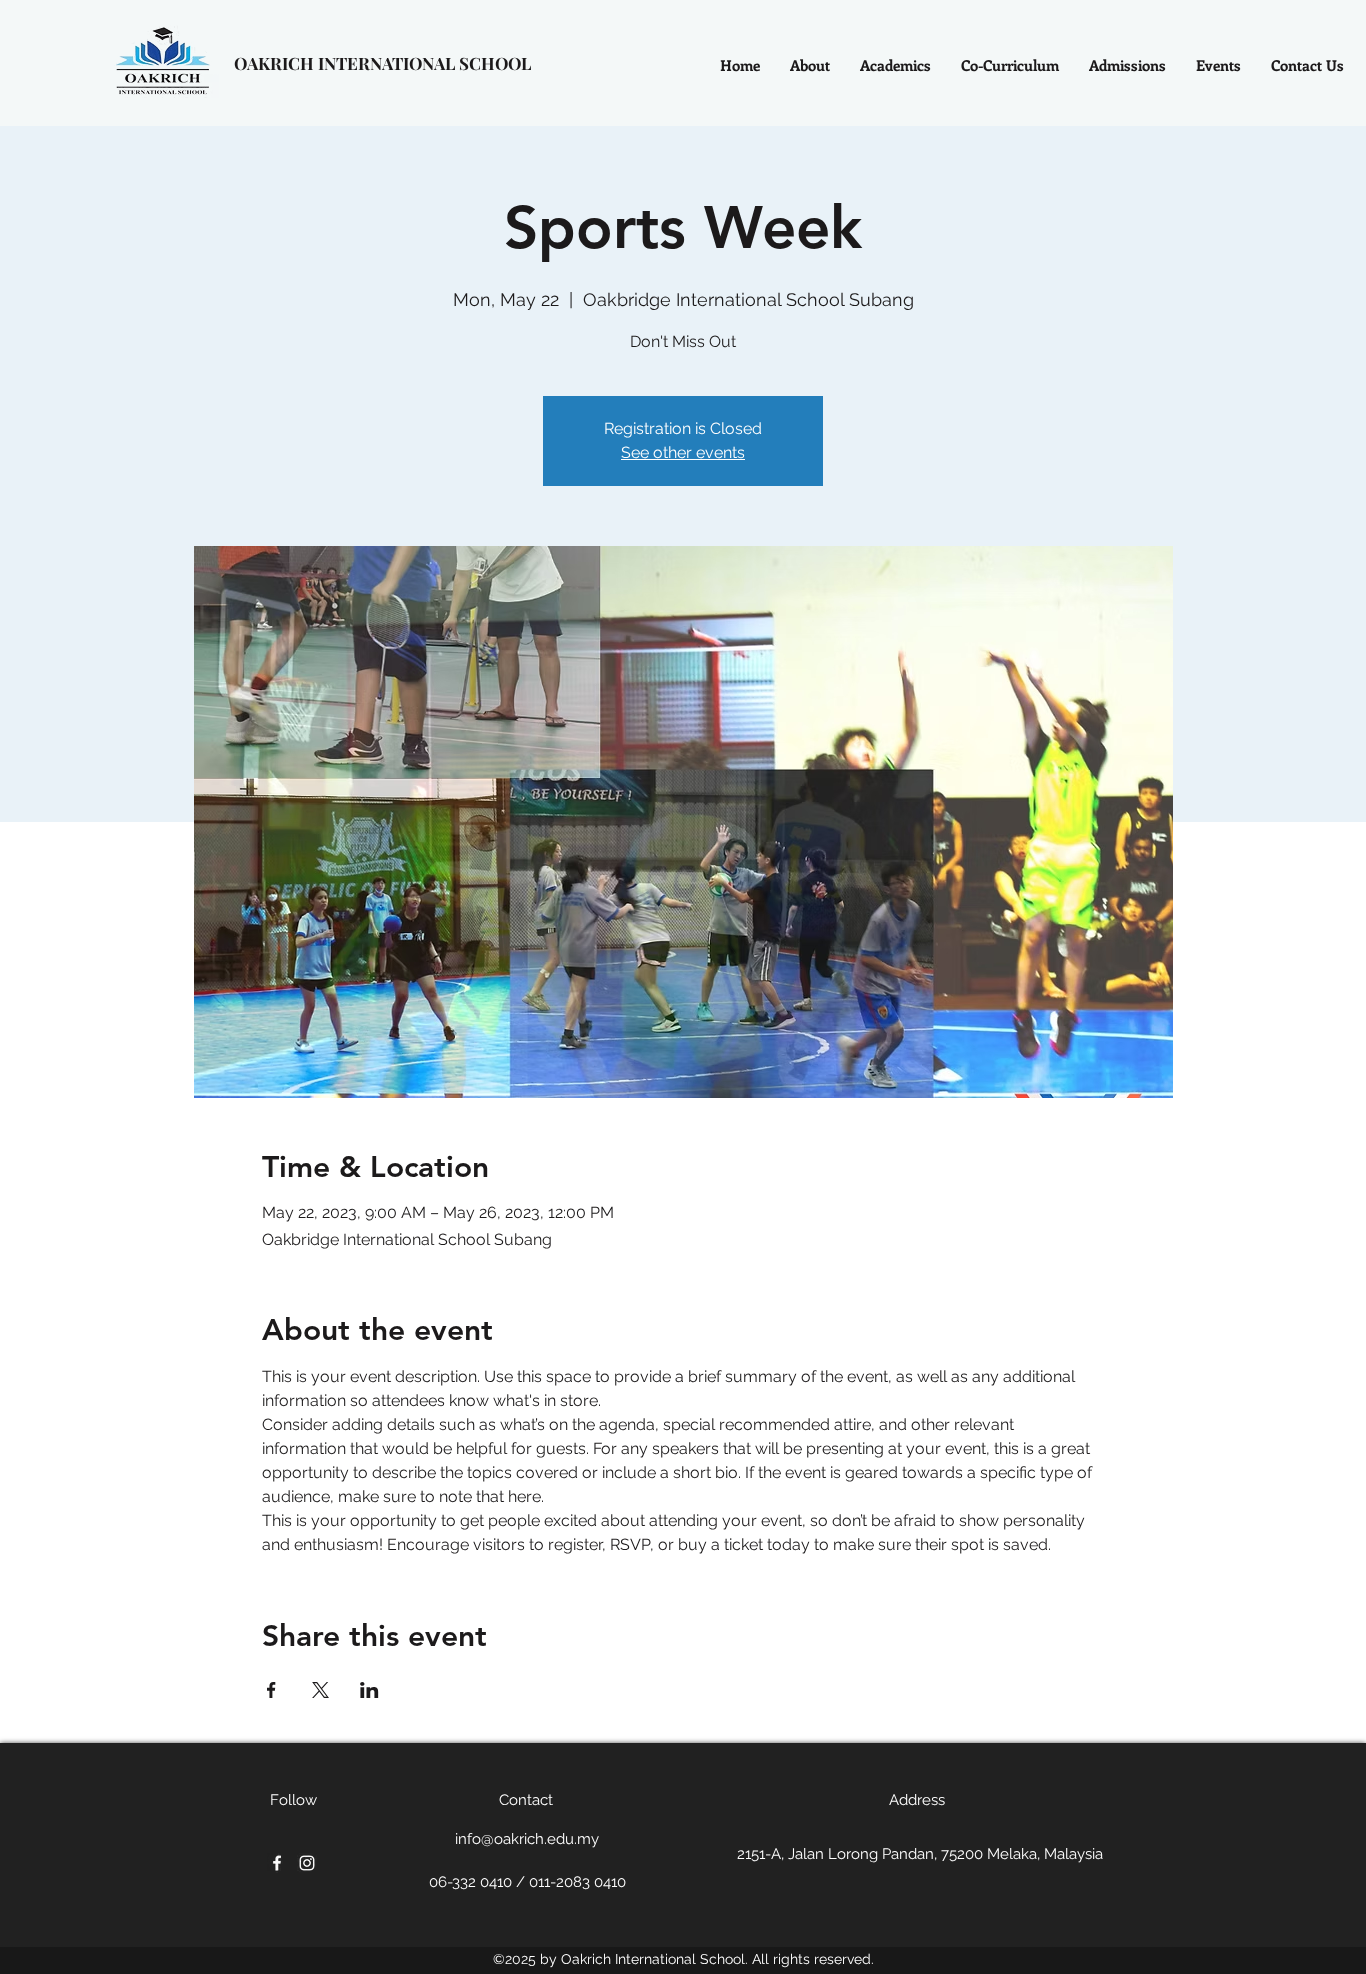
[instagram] (307, 1863)
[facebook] (277, 1863)
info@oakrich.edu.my (527, 1839)
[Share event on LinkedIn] (369, 1690)
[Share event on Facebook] (271, 1690)
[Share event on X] (320, 1690)
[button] (1010, 65)
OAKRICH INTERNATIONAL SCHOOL (382, 63)
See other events (683, 452)
